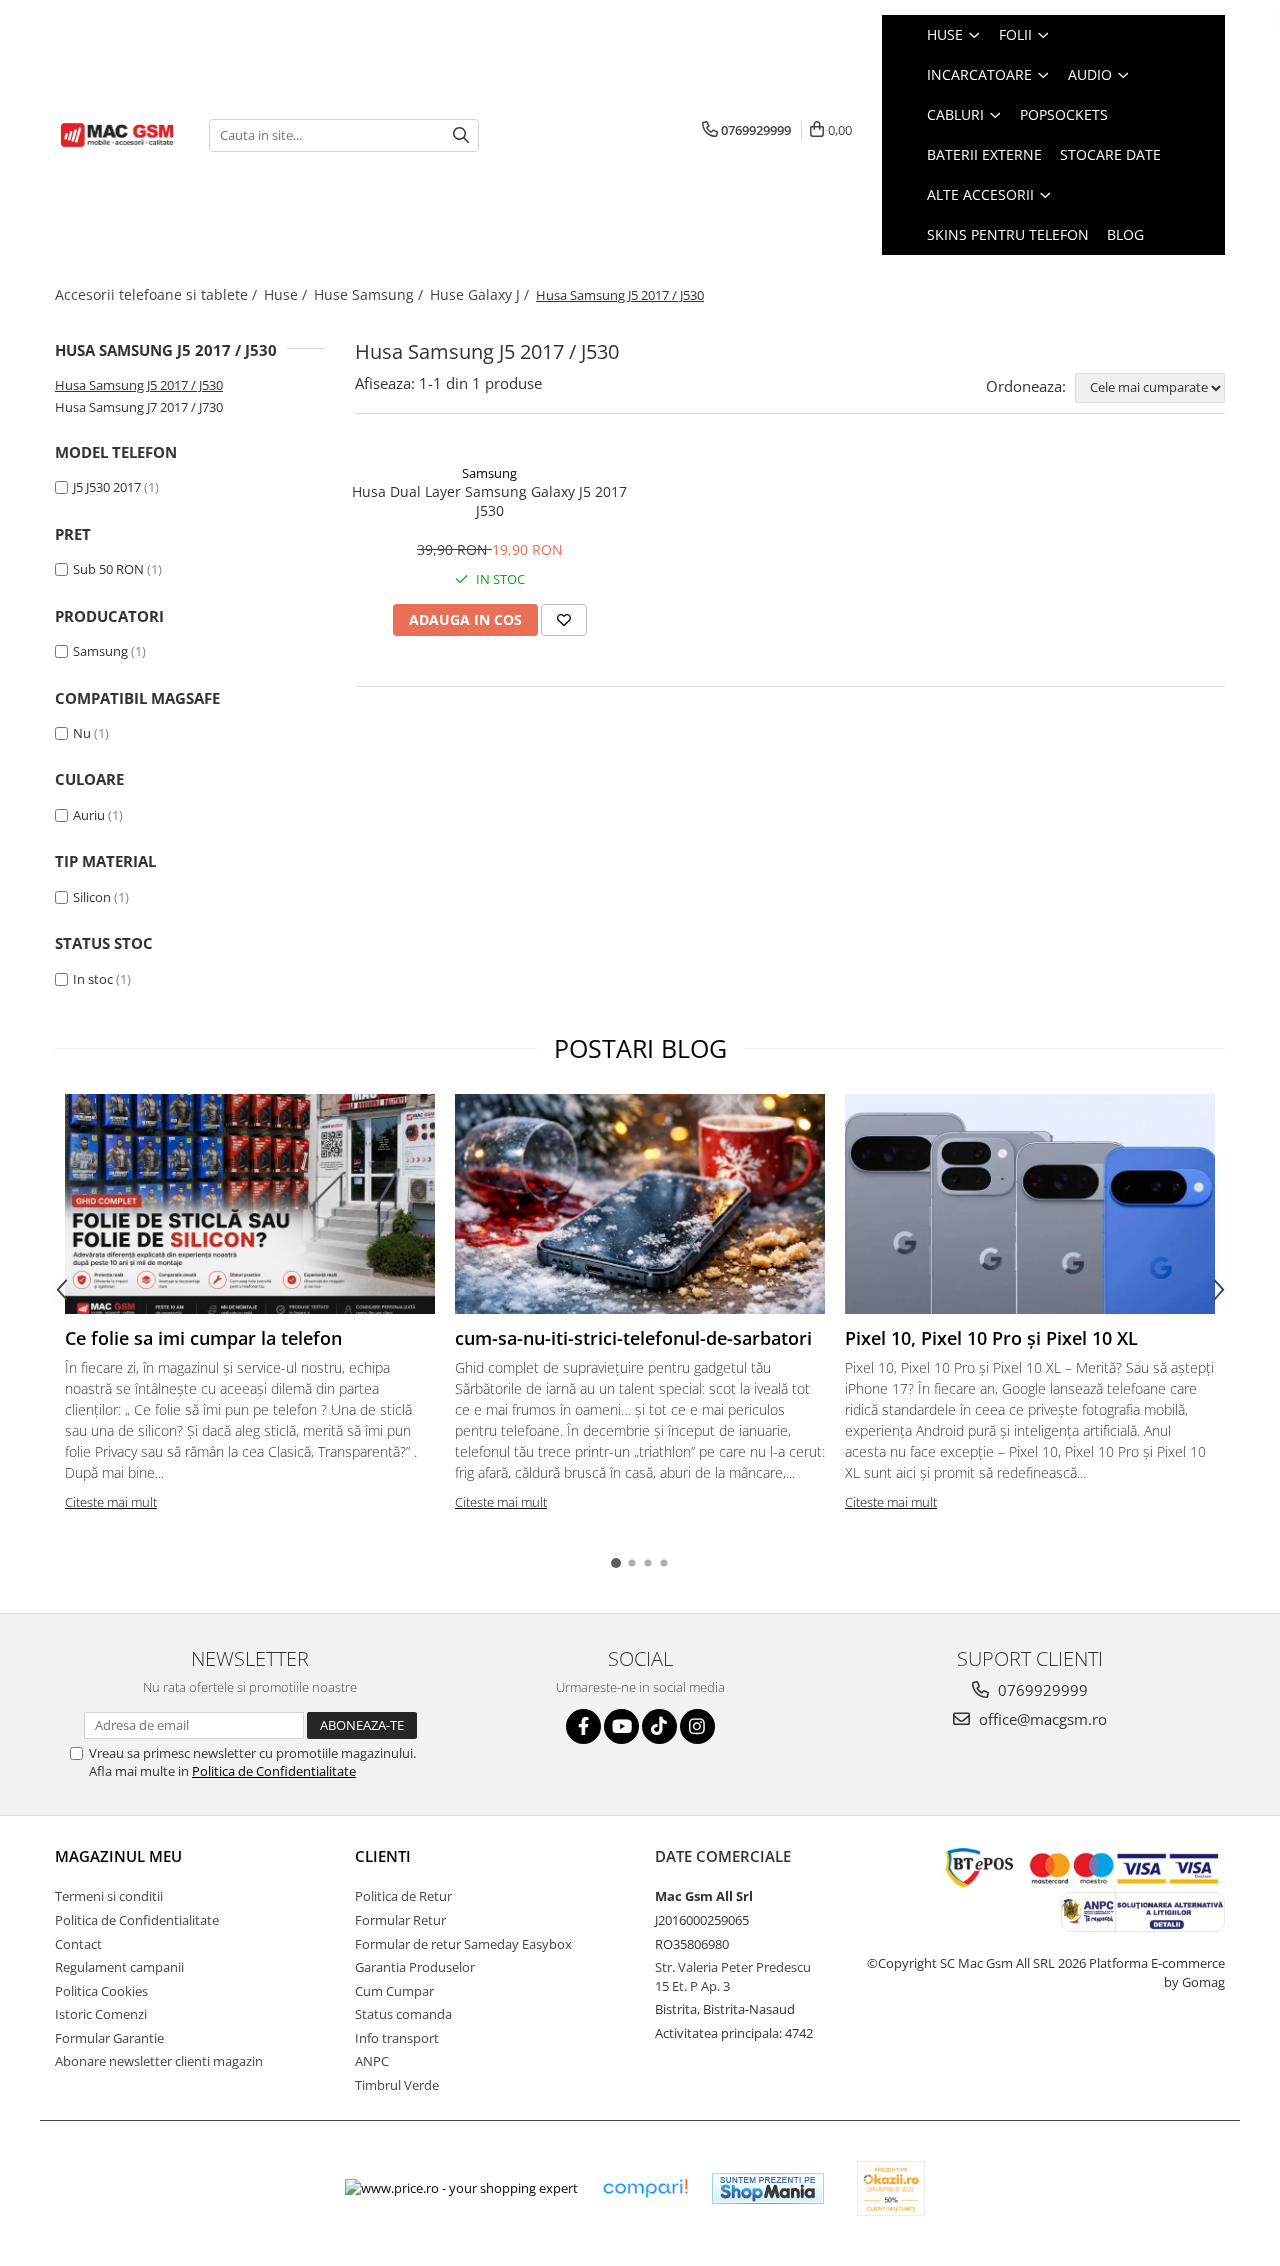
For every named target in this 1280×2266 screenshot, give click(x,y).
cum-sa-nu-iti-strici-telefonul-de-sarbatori (633, 1338)
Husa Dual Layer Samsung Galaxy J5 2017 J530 (489, 501)
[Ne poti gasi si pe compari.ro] (645, 2188)
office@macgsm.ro (1041, 1719)
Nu (82, 733)
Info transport (397, 2038)
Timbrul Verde (397, 2085)
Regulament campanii (119, 1967)
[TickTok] (659, 1726)
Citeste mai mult (111, 1502)
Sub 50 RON (108, 569)
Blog (1125, 234)
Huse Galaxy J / (481, 294)
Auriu (89, 815)
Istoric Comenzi (101, 2014)
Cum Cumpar (394, 1991)
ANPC (372, 2061)
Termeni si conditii (109, 1896)
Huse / (287, 294)
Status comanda (403, 2014)
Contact (78, 1944)
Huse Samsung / (370, 294)
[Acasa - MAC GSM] (117, 135)
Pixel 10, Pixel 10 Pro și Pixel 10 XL (991, 1338)
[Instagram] (697, 1726)
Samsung (100, 651)
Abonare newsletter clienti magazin (159, 2061)
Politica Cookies (101, 1991)
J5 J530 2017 (107, 487)
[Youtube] (621, 1726)
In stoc (93, 979)
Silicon (92, 897)
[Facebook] (583, 1726)
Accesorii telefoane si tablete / (158, 294)
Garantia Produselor (415, 1967)
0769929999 (1041, 1690)
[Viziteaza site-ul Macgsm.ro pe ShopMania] (768, 2188)
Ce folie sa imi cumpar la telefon (203, 1338)
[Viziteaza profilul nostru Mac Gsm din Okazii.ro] (891, 2188)
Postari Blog (640, 1048)
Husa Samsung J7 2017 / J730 (139, 407)
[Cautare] (461, 135)
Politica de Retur (403, 1896)
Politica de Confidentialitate (274, 1771)
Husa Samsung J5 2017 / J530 (139, 385)
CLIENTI (383, 1856)
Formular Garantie (109, 2038)
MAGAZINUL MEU (118, 1856)
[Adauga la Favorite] (564, 620)
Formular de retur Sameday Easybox (463, 1944)
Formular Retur (400, 1920)
